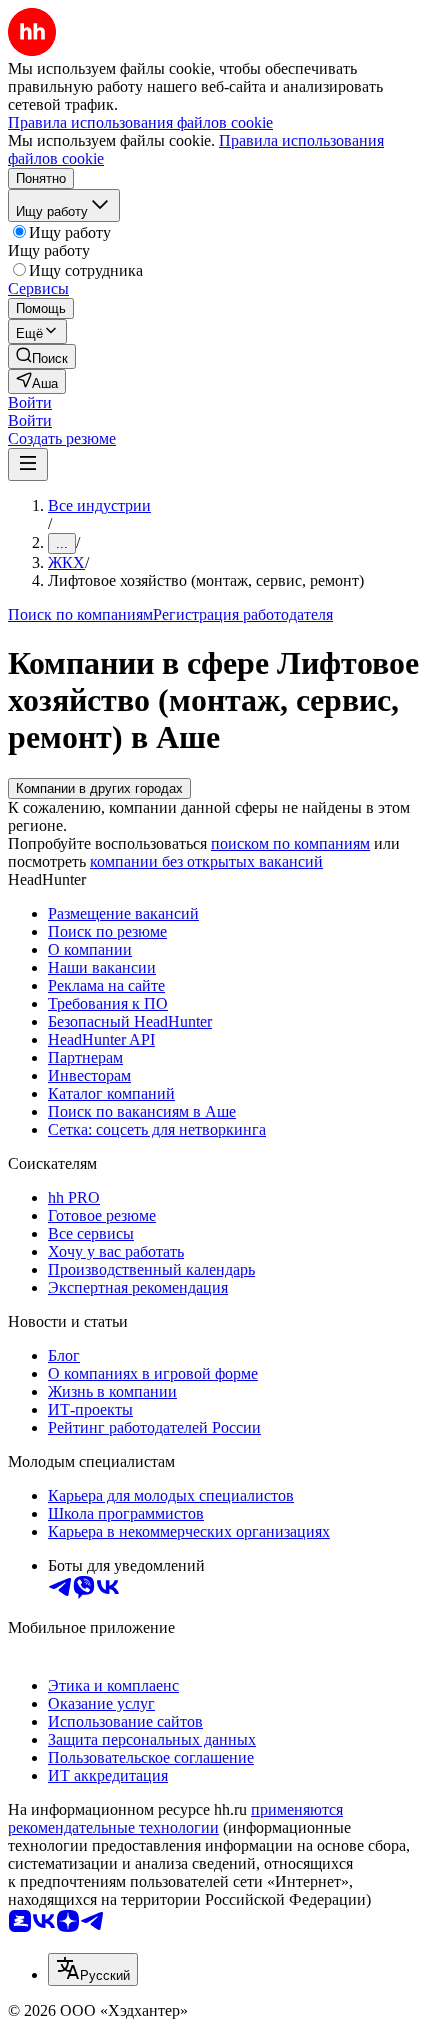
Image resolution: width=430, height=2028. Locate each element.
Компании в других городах (99, 788)
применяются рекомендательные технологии (175, 1818)
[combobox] (93, 1969)
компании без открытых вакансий (206, 861)
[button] (30, 402)
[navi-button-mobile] (28, 464)
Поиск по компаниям (80, 614)
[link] (42, 356)
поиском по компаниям (290, 843)
